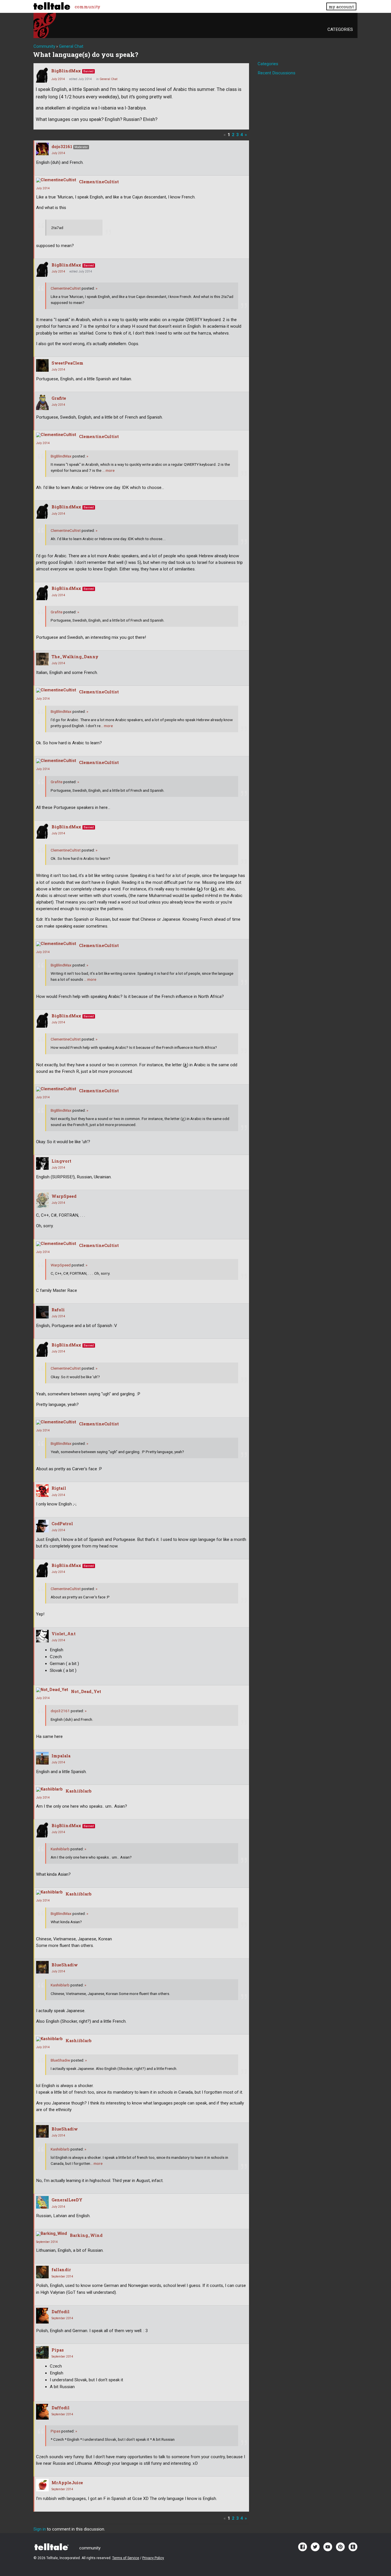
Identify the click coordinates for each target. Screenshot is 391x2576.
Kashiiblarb (79, 1791)
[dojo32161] (42, 149)
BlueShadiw (65, 1965)
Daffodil (61, 2312)
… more (108, 470)
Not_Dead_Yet (86, 1691)
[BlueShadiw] (42, 1967)
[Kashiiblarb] (49, 1789)
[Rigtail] (42, 1491)
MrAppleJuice (67, 2483)
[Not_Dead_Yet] (52, 1690)
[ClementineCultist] (56, 180)
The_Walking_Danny (75, 657)
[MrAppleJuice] (42, 2485)
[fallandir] (42, 2272)
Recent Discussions (277, 73)
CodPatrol (62, 1524)
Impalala (61, 1756)
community (87, 7)
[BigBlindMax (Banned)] (42, 75)
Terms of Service (126, 2558)
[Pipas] (42, 2352)
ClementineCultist (99, 182)
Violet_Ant (64, 1634)
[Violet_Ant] (42, 1636)
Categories (340, 29)
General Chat (108, 79)
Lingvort (61, 1161)
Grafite (59, 398)
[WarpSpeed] (42, 1200)
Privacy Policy (153, 2558)
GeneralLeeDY (67, 2200)
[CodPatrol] (42, 1526)
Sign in (40, 2529)
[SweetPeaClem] (42, 365)
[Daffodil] (42, 2316)
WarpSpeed (64, 1196)
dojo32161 (62, 147)
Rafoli (58, 1310)
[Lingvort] (42, 1163)
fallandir (61, 2270)
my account (341, 7)
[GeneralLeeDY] (42, 2202)
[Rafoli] (42, 1312)
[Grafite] (42, 402)
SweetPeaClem (67, 363)
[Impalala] (42, 1758)
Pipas (58, 2350)
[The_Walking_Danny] (42, 659)
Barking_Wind (86, 2235)
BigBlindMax (66, 71)
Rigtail (59, 1488)
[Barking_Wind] (52, 2234)
